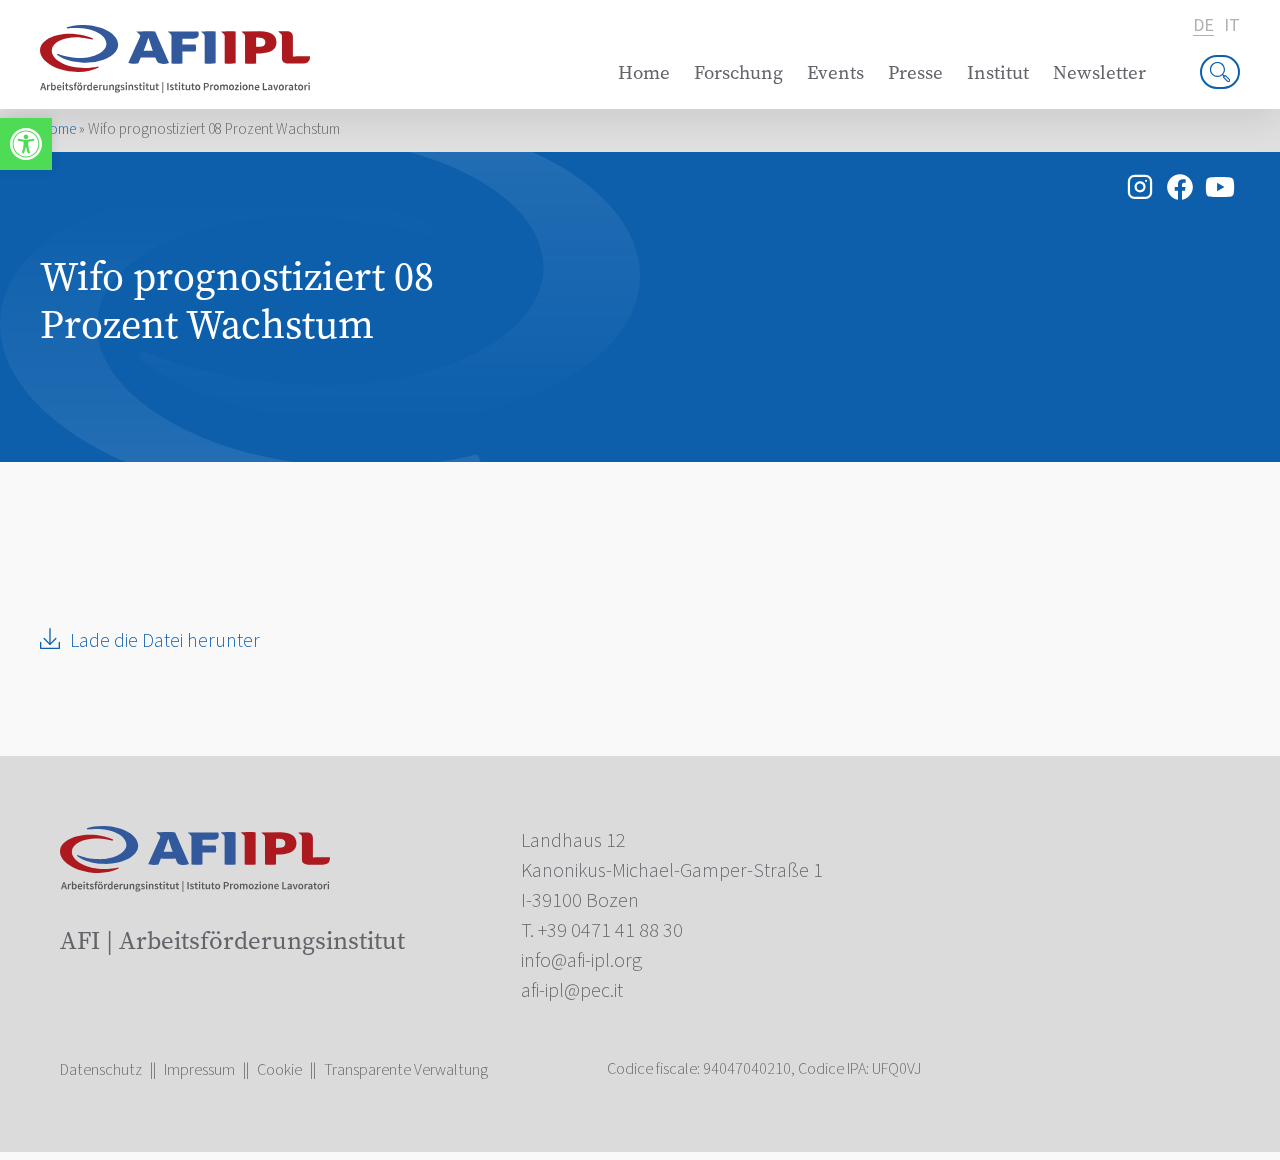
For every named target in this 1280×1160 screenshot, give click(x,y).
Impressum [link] (199, 1070)
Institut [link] (998, 72)
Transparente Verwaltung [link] (406, 1070)
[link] (26, 144)
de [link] (1203, 26)
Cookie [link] (279, 1070)
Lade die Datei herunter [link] (165, 641)
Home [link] (644, 72)
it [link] (1232, 26)
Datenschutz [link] (101, 1070)
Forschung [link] (738, 72)
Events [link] (835, 72)
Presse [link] (915, 72)
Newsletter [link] (1099, 72)
